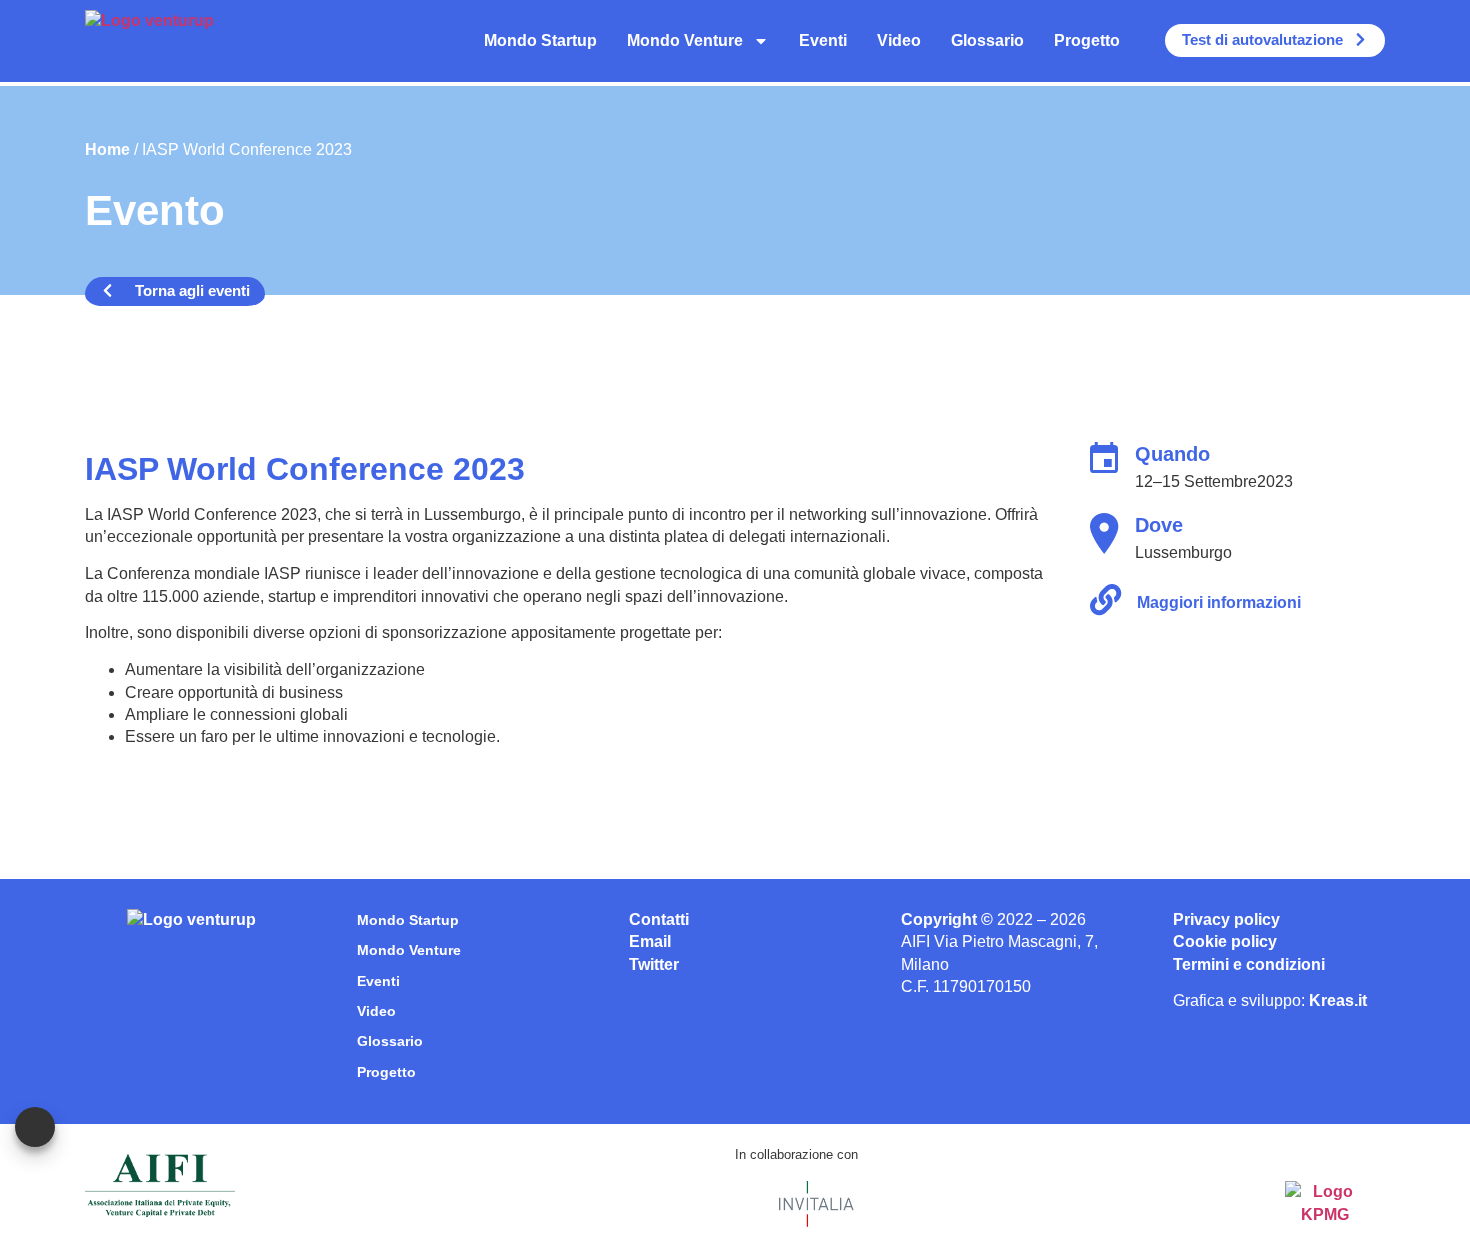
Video (899, 40)
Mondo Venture (685, 40)
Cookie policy (1225, 941)
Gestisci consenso (35, 1127)
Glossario (987, 40)
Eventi (823, 40)
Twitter (654, 964)
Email (650, 941)
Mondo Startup (540, 40)
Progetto (1087, 40)
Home (107, 149)
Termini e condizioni (1249, 964)
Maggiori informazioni (1219, 602)
